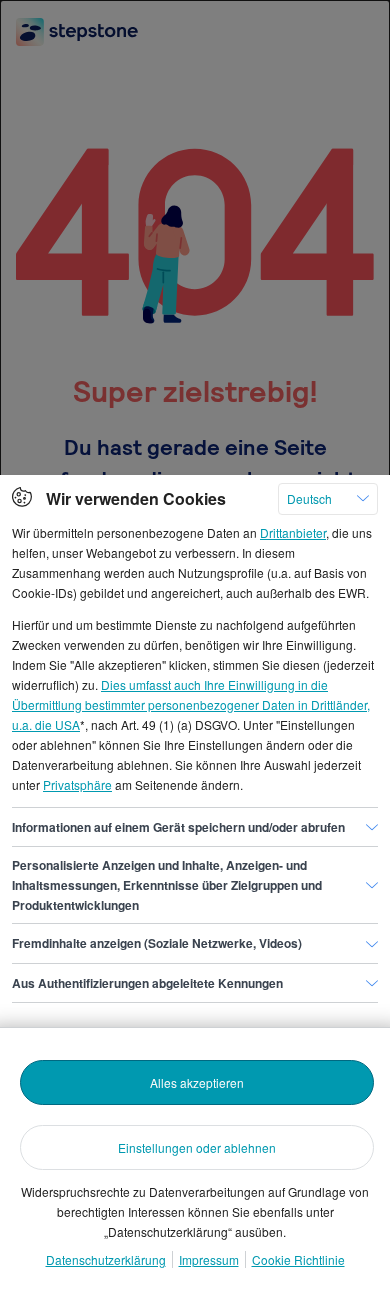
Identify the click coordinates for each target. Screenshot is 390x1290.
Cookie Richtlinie (298, 1259)
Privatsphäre (77, 784)
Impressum (209, 1259)
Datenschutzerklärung (106, 1259)
